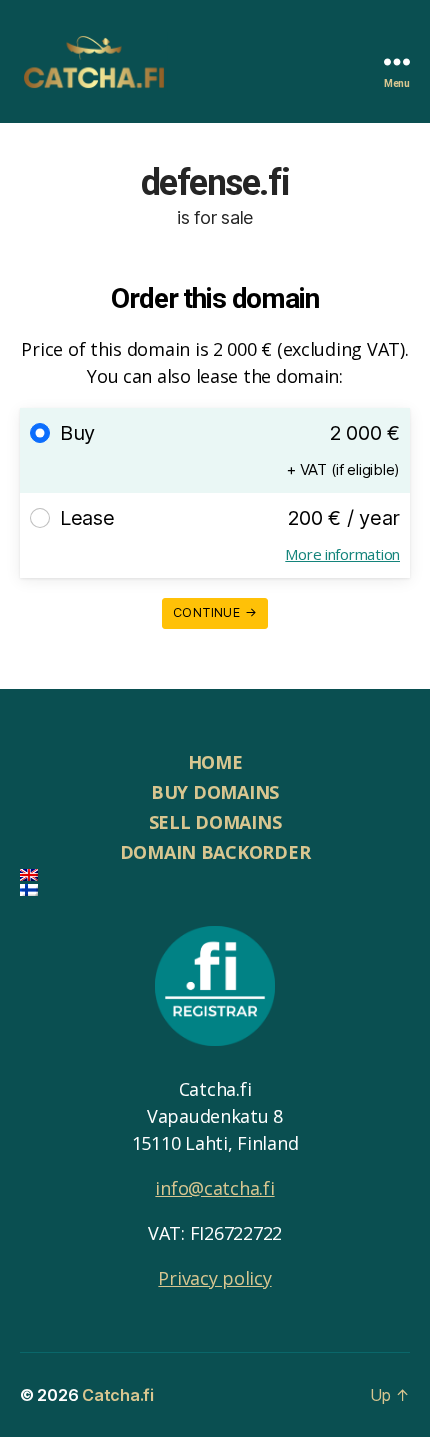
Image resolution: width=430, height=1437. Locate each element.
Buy (77, 433)
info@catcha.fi (214, 1188)
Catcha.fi (118, 1395)
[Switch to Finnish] (215, 890)
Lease (87, 518)
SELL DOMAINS (215, 822)
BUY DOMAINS (215, 792)
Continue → (215, 612)
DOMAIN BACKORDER (215, 852)
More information (342, 554)
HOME (215, 762)
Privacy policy (214, 1278)
